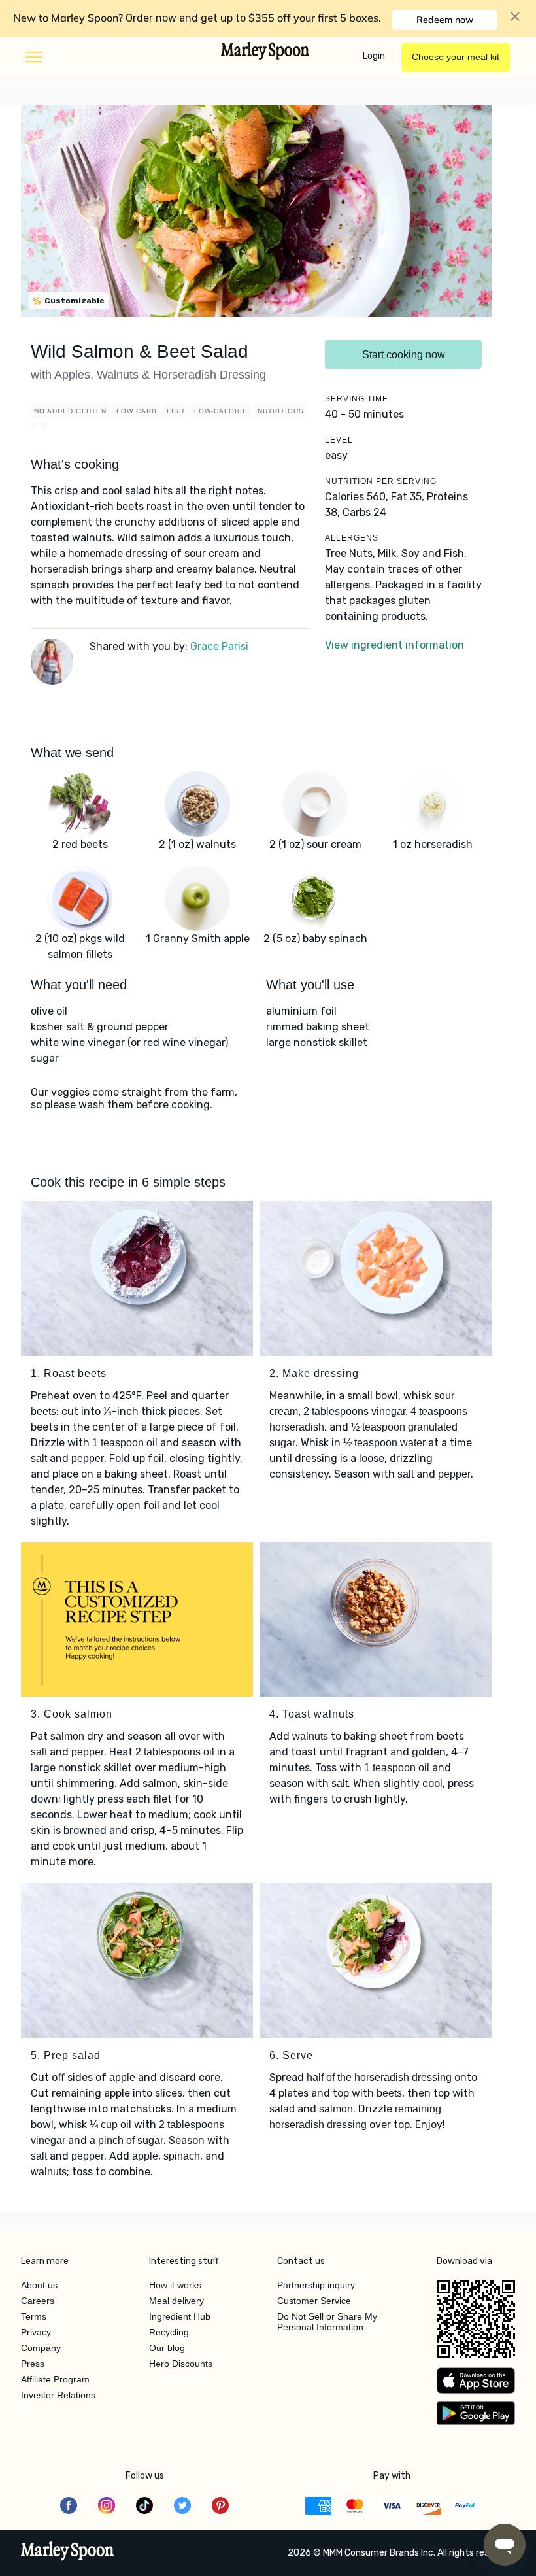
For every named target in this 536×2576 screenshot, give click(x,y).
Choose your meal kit (456, 57)
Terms (34, 2316)
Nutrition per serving (381, 481)
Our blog (167, 2348)
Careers (38, 2301)
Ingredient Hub (180, 2316)
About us (39, 2285)
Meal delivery (176, 2301)
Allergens (352, 538)
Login (374, 56)
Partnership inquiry (316, 2285)
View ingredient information (394, 645)
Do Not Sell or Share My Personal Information (327, 2322)
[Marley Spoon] (68, 2552)
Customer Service (314, 2301)
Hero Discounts (181, 2364)
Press (33, 2364)
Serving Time (357, 399)
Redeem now (445, 20)
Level (339, 440)
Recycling (169, 2332)
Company (41, 2348)
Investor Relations (58, 2395)
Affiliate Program (55, 2379)
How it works (175, 2285)
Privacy (36, 2332)
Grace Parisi (219, 646)
